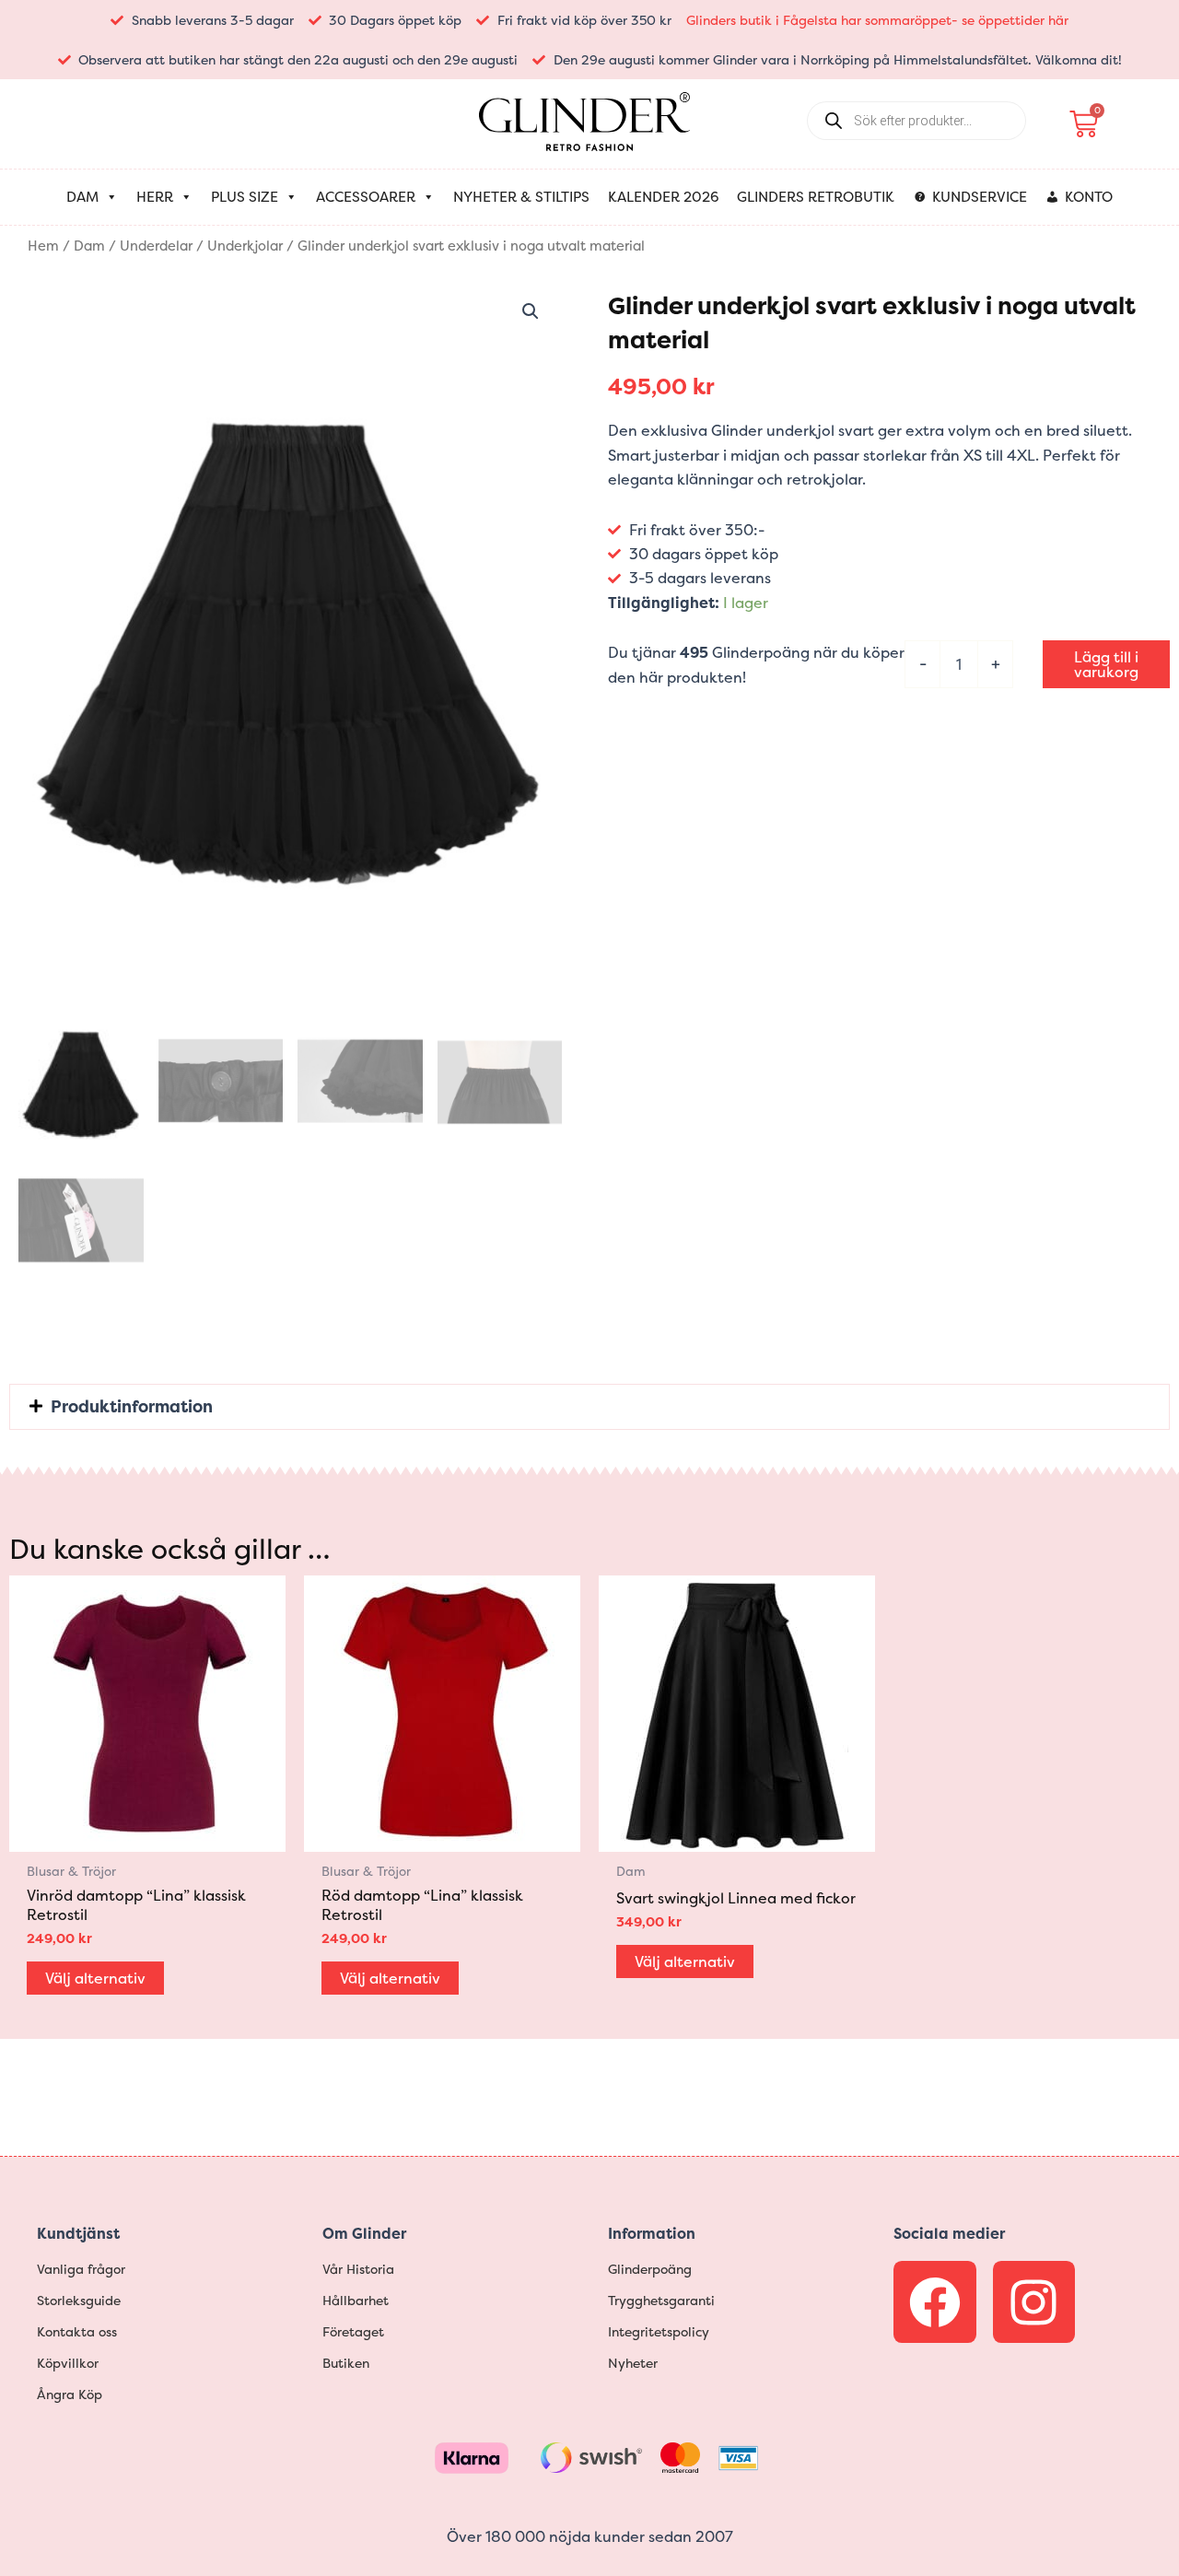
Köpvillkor (68, 2363)
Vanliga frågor (81, 2269)
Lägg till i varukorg (1106, 664)
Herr (155, 197)
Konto (1089, 197)
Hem (43, 246)
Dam (82, 197)
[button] (531, 311)
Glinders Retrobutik (816, 197)
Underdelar (156, 246)
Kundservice (980, 197)
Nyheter (633, 2363)
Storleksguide (79, 2300)
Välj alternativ (95, 1978)
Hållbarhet (356, 2300)
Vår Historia (358, 2269)
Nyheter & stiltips (521, 197)
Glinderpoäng (650, 2269)
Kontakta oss (77, 2331)
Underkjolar (245, 246)
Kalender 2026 (663, 197)
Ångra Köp (70, 2394)
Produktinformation (132, 1406)
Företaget (353, 2331)
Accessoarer (366, 197)
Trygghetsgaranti (661, 2300)
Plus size (245, 197)
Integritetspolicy (659, 2331)
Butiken (346, 2363)
